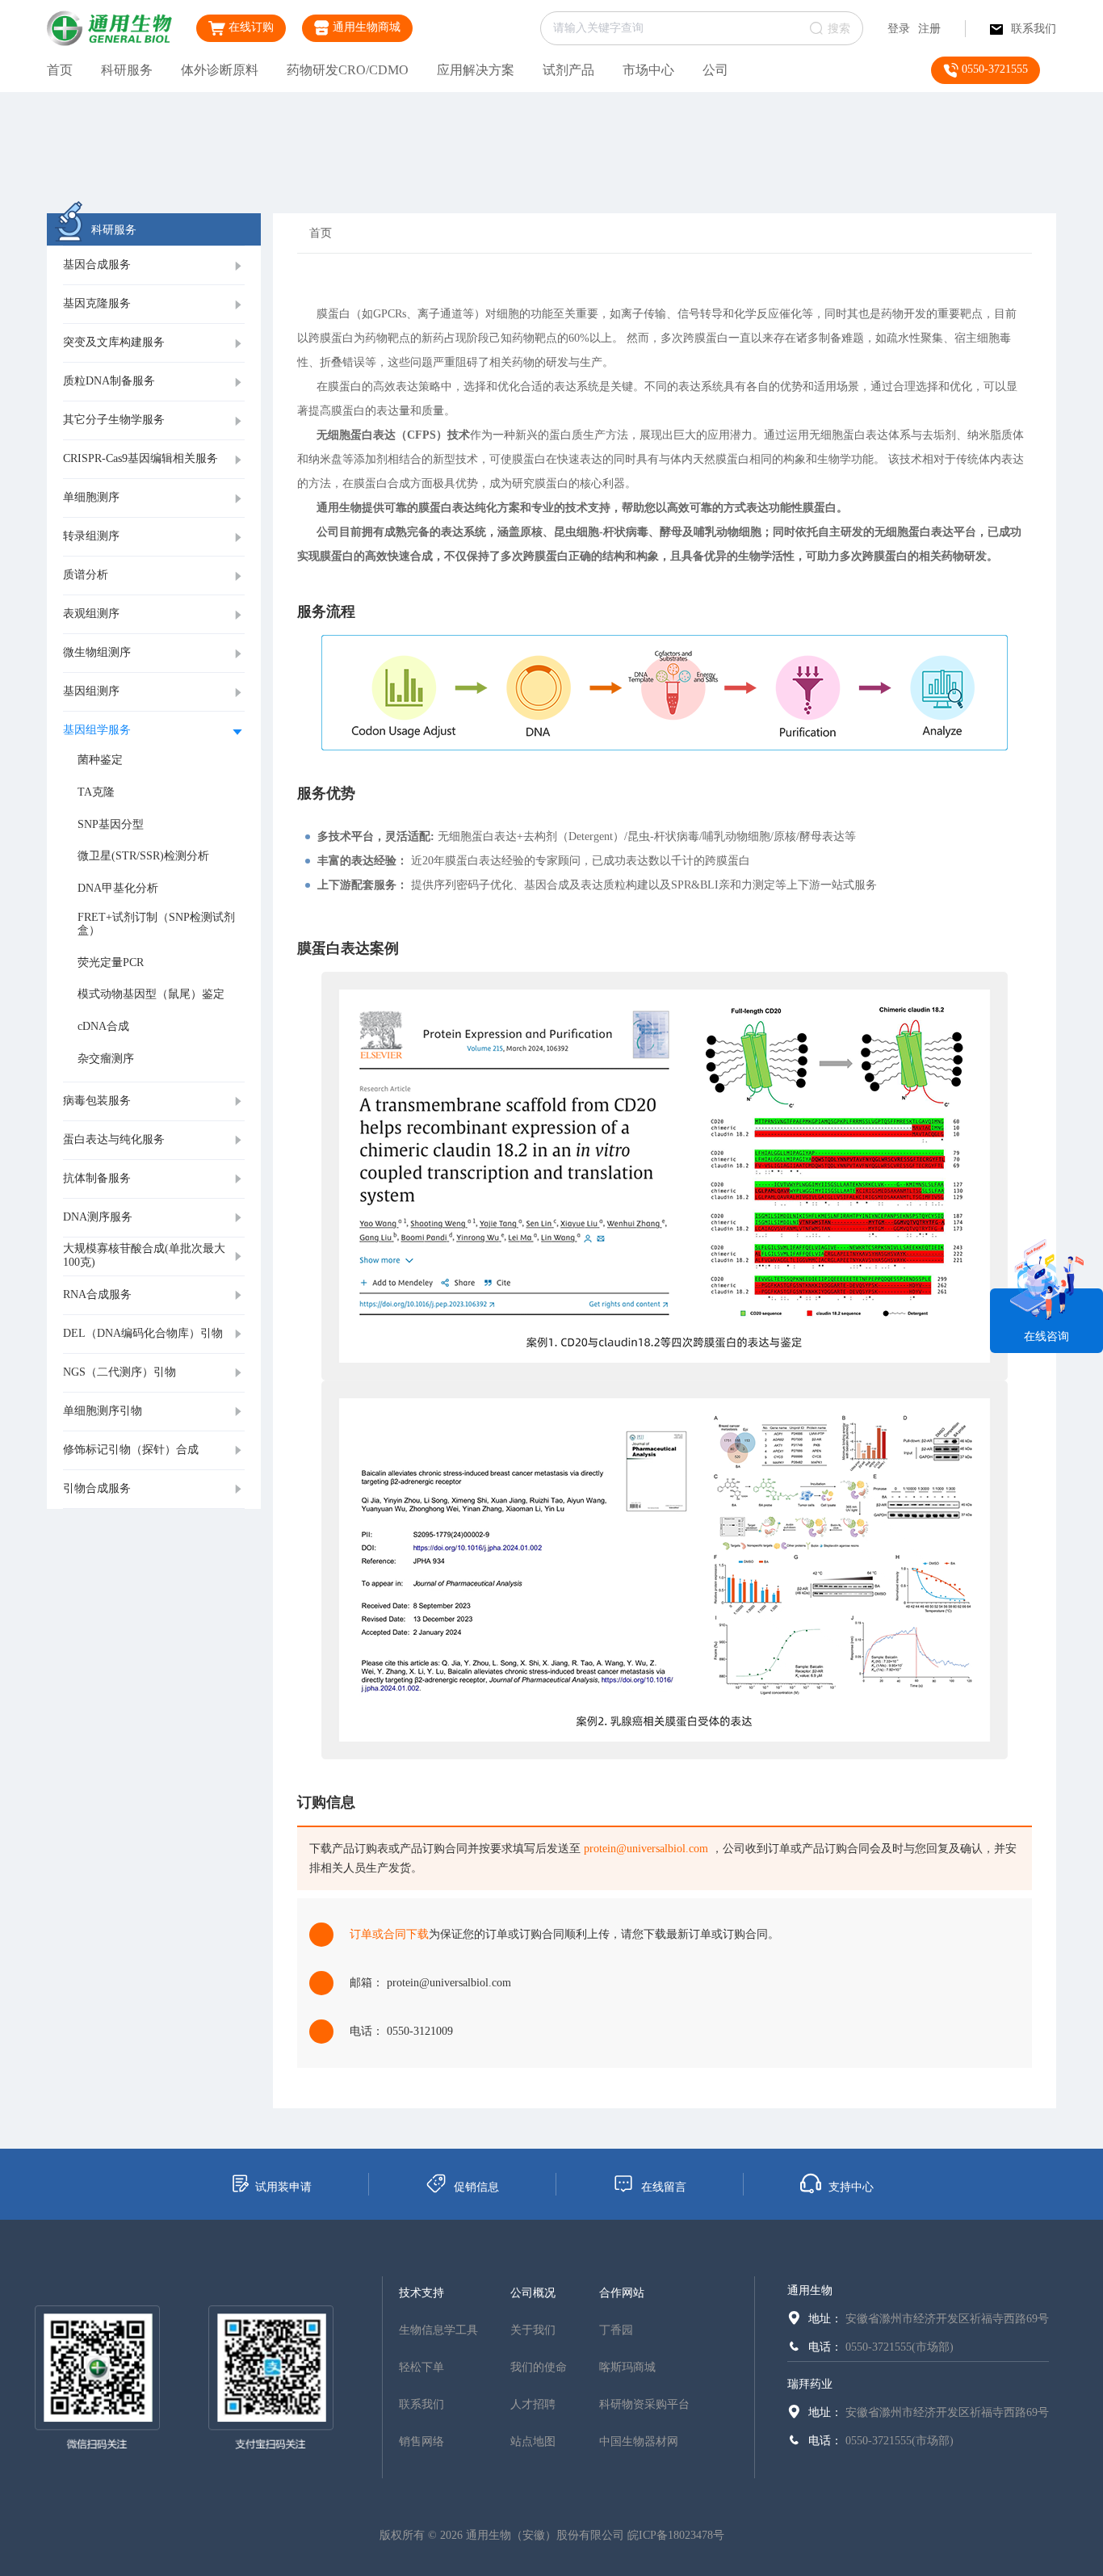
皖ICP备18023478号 (676, 2535)
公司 (715, 70)
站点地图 (533, 2442)
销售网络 (421, 2442)
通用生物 (810, 2290)
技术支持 (421, 2293)
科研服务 (127, 70)
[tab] (154, 266)
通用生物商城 (365, 27)
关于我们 (533, 2330)
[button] (154, 266)
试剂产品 (568, 70)
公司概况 (533, 2293)
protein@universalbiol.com (646, 1849)
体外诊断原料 (220, 70)
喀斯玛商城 (627, 2367)
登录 (899, 29)
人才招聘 (533, 2404)
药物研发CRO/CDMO (348, 70)
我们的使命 (539, 2367)
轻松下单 (421, 2367)
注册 (929, 29)
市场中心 (648, 70)
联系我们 (1034, 29)
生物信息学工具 (438, 2330)
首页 (60, 70)
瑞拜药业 (810, 2384)
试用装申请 (283, 2187)
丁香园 (616, 2330)
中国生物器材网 (639, 2442)
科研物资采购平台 (644, 2404)
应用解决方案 (476, 70)
